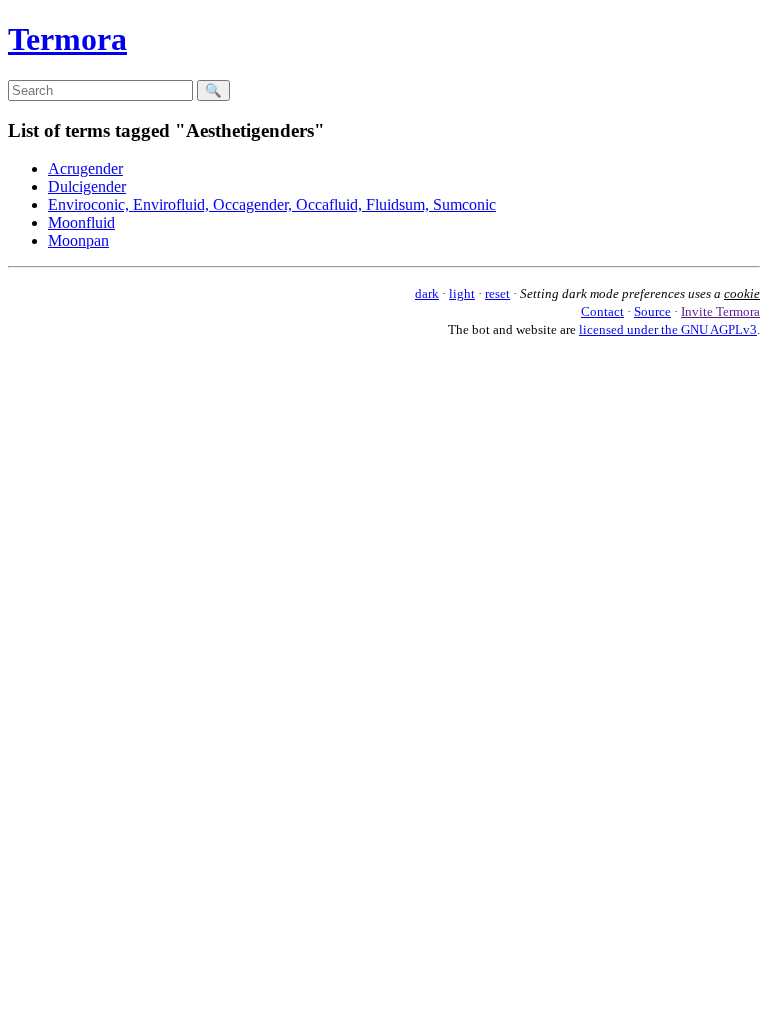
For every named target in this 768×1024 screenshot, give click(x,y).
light (462, 293)
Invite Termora (720, 311)
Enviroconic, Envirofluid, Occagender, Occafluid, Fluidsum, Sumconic (272, 204)
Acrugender (85, 168)
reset (497, 293)
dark (427, 293)
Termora (67, 39)
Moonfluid (81, 222)
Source (652, 311)
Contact (602, 311)
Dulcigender (87, 186)
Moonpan (78, 240)
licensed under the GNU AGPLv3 (668, 329)
